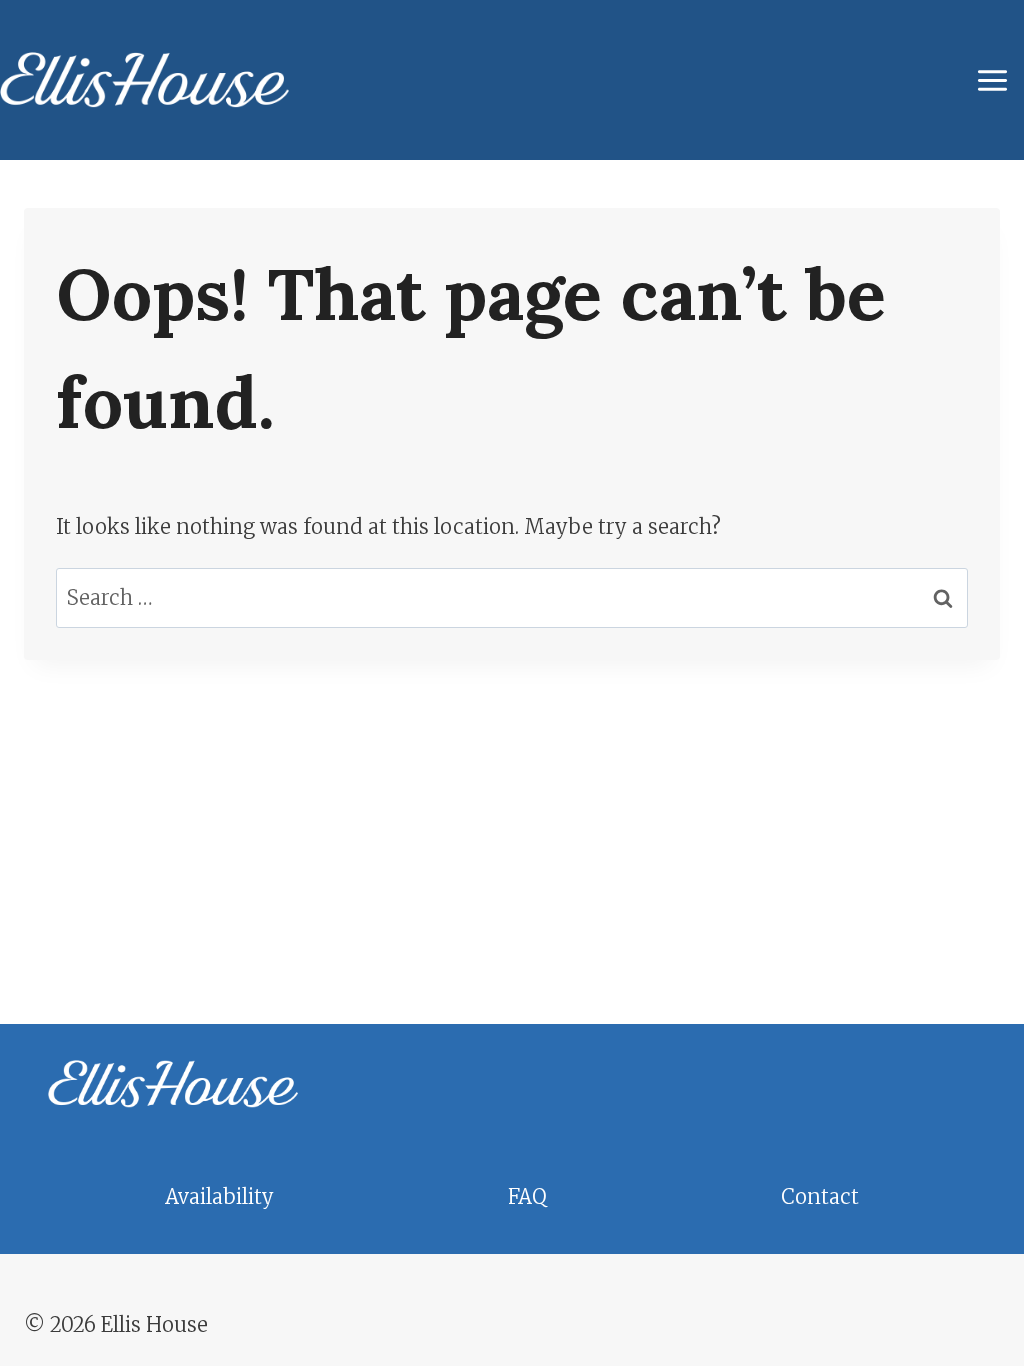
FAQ (527, 1196)
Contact (820, 1196)
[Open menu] (995, 80)
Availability (219, 1196)
